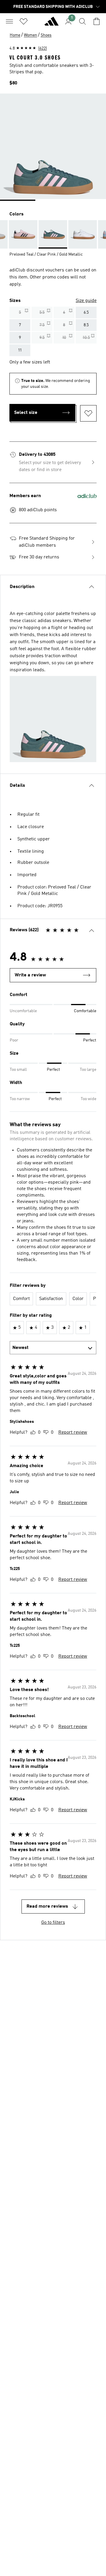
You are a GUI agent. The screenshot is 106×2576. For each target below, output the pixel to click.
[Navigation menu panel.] (9, 21)
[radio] (20, 312)
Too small (18, 1070)
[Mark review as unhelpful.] (46, 1433)
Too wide (88, 1099)
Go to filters (53, 1923)
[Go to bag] (97, 21)
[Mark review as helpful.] (33, 1433)
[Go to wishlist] (24, 21)
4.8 (28, 48)
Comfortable (85, 1011)
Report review (73, 1433)
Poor (14, 1040)
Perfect (90, 1040)
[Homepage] (52, 24)
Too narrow (20, 1099)
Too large (88, 1070)
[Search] (82, 21)
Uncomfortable (23, 1011)
